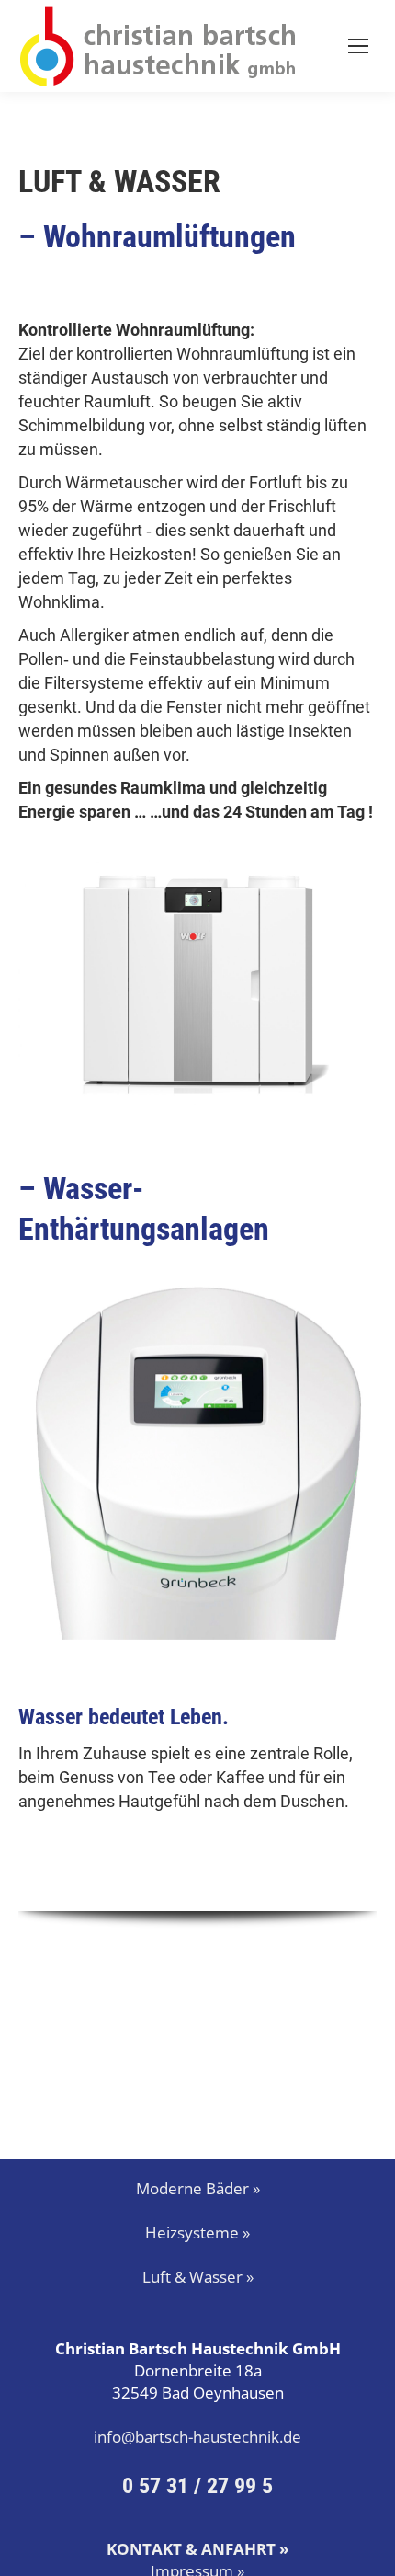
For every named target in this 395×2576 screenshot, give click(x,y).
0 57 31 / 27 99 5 (197, 2486)
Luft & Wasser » (198, 2277)
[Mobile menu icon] (358, 46)
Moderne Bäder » (198, 2188)
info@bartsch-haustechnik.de (197, 2437)
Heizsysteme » (197, 2233)
